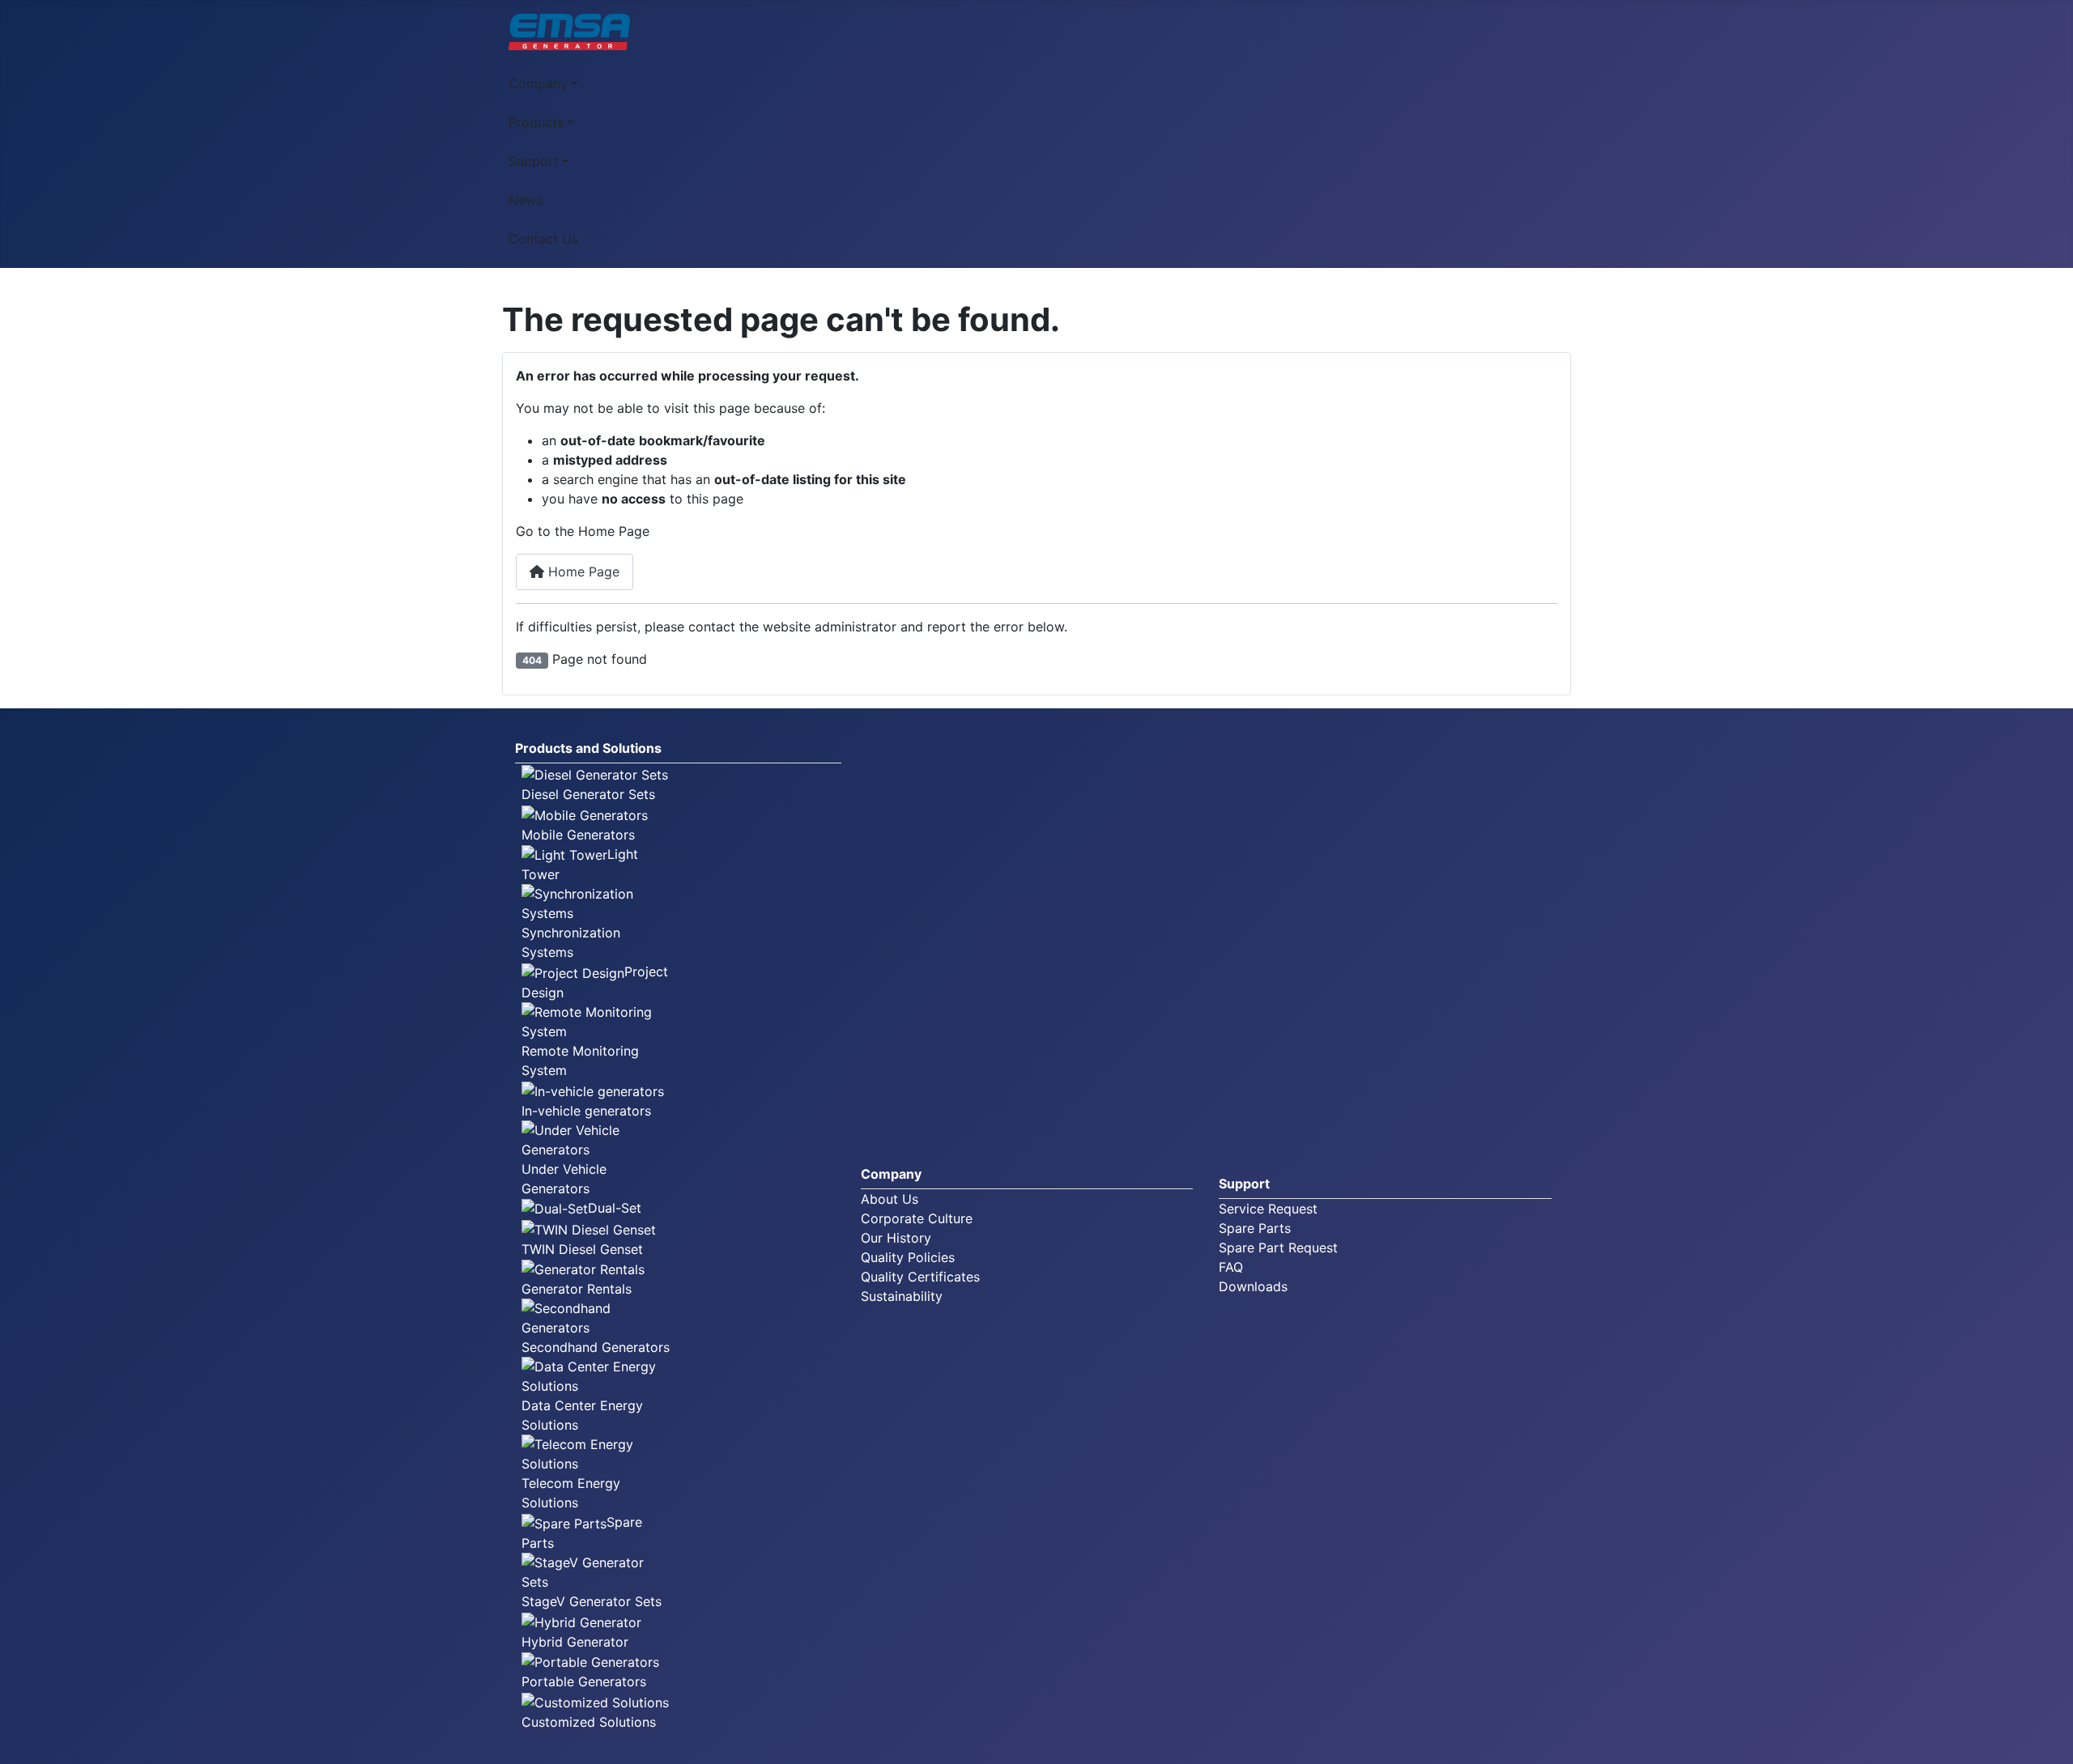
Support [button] (534, 161)
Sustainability (902, 1296)
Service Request (1268, 1209)
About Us (890, 1199)
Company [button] (538, 83)
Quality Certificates (920, 1277)
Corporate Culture (917, 1218)
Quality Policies (908, 1257)
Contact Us (543, 239)
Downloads (1253, 1286)
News (526, 200)
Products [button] (536, 122)
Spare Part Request (1278, 1248)
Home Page (582, 572)
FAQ (1231, 1267)
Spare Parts (1255, 1228)
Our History (896, 1238)
